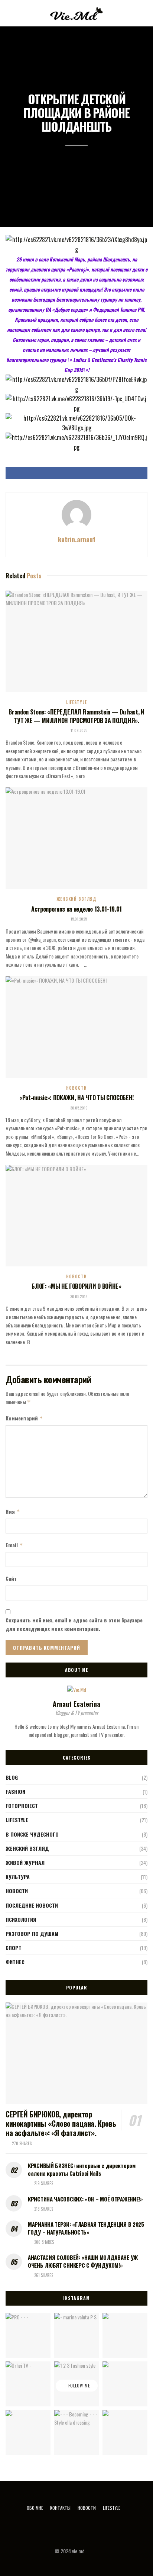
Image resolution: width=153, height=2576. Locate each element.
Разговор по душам (32, 1933)
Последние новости (32, 1905)
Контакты (60, 2508)
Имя (13, 1511)
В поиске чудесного (32, 1834)
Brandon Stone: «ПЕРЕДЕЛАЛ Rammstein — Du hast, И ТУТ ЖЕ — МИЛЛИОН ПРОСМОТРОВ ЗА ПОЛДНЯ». (76, 716)
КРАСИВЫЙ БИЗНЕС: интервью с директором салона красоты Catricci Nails (82, 2169)
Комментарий (24, 1418)
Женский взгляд (76, 899)
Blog (12, 1777)
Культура (18, 1877)
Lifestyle (76, 702)
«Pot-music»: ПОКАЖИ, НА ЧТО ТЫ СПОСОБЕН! (76, 1098)
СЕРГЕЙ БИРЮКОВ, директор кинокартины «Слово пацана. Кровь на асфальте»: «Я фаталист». (61, 2123)
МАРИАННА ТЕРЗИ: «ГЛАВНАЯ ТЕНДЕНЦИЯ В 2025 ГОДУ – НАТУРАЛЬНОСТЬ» (86, 2228)
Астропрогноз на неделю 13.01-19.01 (76, 909)
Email (14, 1545)
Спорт (14, 1948)
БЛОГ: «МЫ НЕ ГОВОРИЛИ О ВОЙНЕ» (76, 1286)
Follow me (79, 2386)
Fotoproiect (22, 1806)
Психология (21, 1919)
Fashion (15, 1791)
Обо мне (35, 2508)
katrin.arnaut (77, 539)
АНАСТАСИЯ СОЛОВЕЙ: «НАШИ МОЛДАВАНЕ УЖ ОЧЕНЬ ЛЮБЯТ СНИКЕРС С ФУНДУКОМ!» (83, 2261)
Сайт (11, 1578)
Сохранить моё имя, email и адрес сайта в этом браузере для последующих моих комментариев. (74, 1624)
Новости (76, 1088)
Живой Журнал (25, 1862)
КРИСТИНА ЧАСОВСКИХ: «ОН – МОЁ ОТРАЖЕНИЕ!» (85, 2199)
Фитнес (15, 1962)
